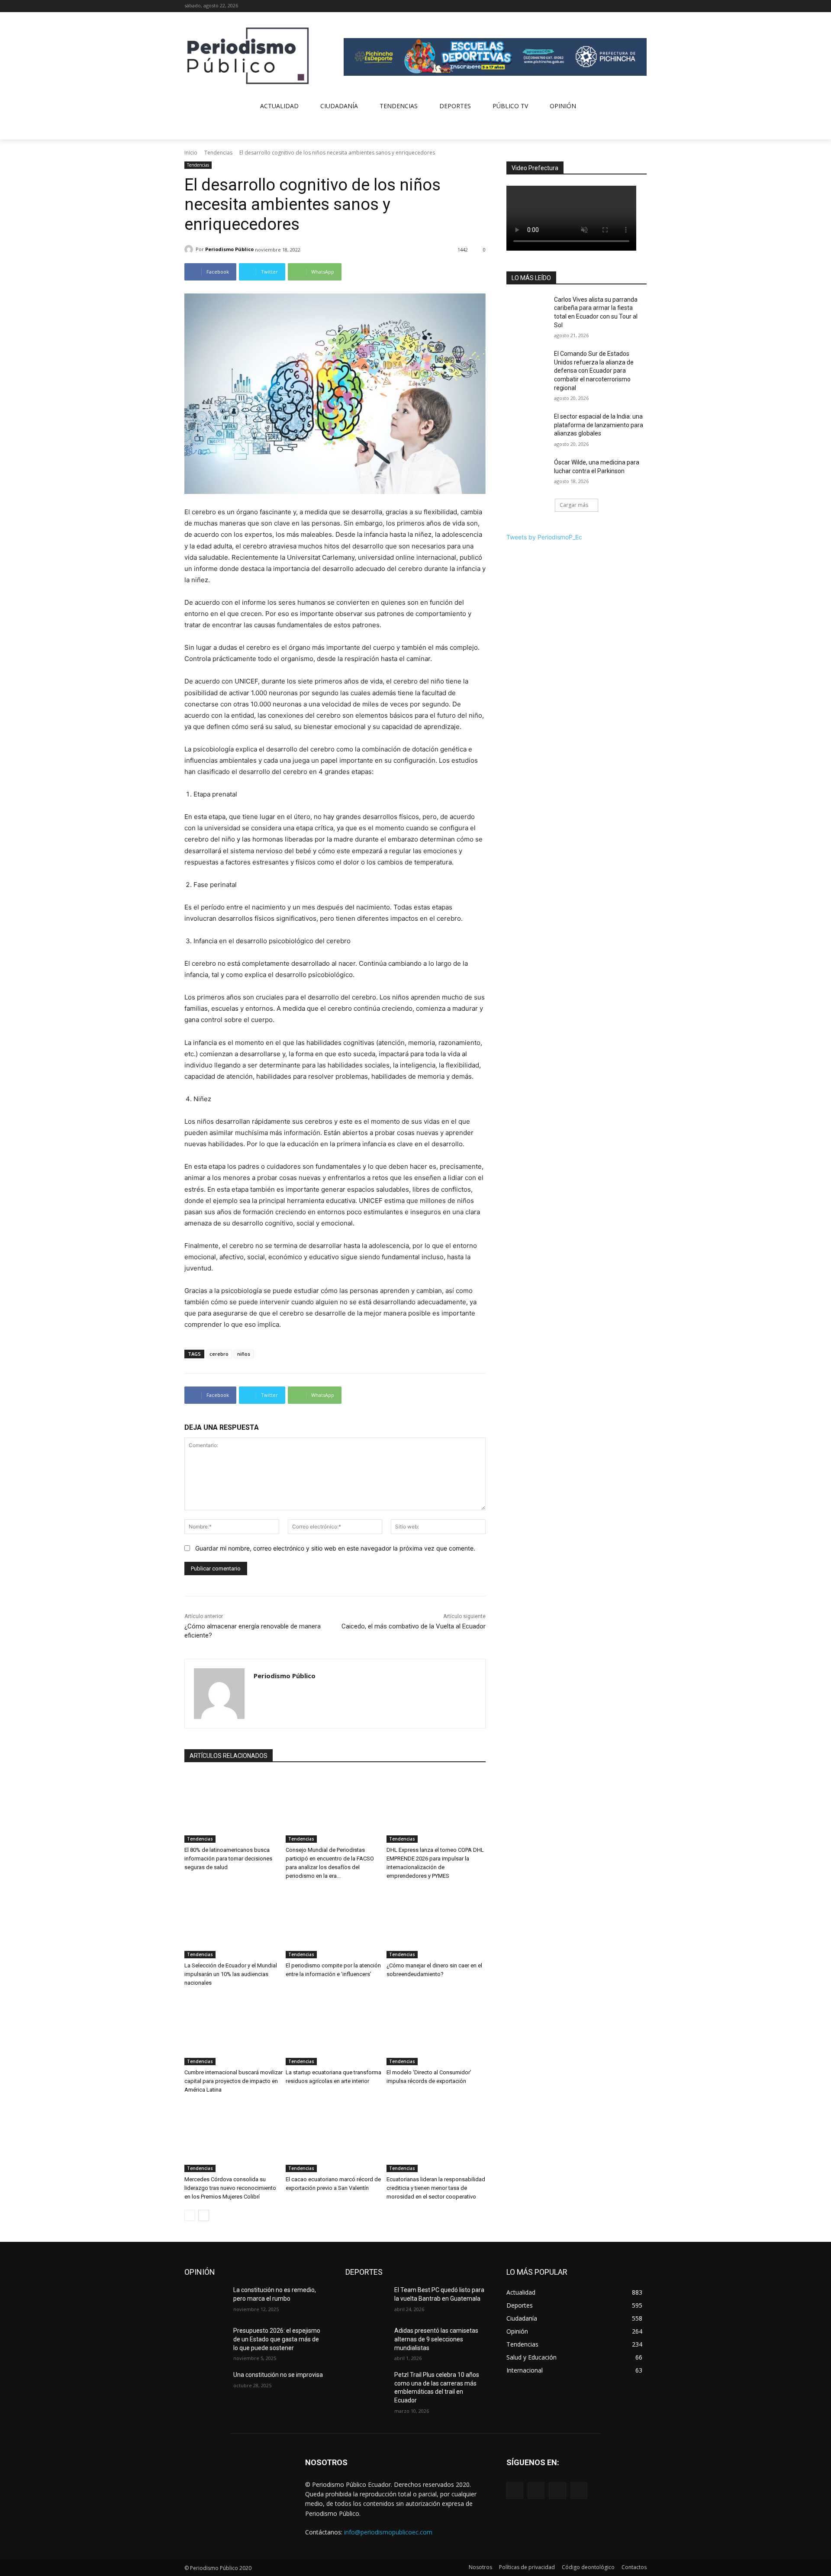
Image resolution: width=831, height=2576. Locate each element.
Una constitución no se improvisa (278, 2375)
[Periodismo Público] (190, 249)
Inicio (191, 153)
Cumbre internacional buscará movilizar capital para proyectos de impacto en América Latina (234, 2081)
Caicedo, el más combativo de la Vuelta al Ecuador (414, 1626)
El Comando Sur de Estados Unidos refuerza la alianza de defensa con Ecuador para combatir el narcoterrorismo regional (594, 371)
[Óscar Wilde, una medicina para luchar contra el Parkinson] (527, 473)
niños (244, 1354)
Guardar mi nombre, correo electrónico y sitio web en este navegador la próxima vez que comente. (335, 1548)
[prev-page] (190, 2215)
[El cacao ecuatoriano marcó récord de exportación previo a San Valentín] (335, 2138)
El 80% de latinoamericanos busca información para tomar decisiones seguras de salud (228, 1859)
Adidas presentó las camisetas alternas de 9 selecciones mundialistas (436, 2339)
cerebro (219, 1354)
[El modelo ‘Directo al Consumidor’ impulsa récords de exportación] (436, 2031)
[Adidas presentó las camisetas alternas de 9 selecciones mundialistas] (366, 2341)
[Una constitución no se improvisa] (205, 2386)
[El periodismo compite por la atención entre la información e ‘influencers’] (335, 1924)
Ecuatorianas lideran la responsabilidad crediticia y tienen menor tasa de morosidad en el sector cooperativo (436, 2188)
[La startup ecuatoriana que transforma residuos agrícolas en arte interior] (335, 2031)
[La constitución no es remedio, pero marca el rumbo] (205, 2301)
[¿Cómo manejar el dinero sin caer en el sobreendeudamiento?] (436, 1924)
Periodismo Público (229, 249)
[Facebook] (606, 6)
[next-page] (204, 2215)
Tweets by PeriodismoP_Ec (544, 537)
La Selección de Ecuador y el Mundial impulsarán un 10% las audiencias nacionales (231, 1974)
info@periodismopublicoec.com (388, 2532)
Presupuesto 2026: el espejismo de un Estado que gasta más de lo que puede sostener (277, 2339)
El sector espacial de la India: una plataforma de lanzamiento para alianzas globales (599, 425)
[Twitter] (630, 6)
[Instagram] (618, 6)
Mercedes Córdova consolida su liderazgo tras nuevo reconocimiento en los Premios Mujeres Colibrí (230, 2188)
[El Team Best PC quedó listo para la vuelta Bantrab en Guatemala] (366, 2301)
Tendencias (218, 153)
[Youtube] (642, 6)
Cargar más (574, 505)
